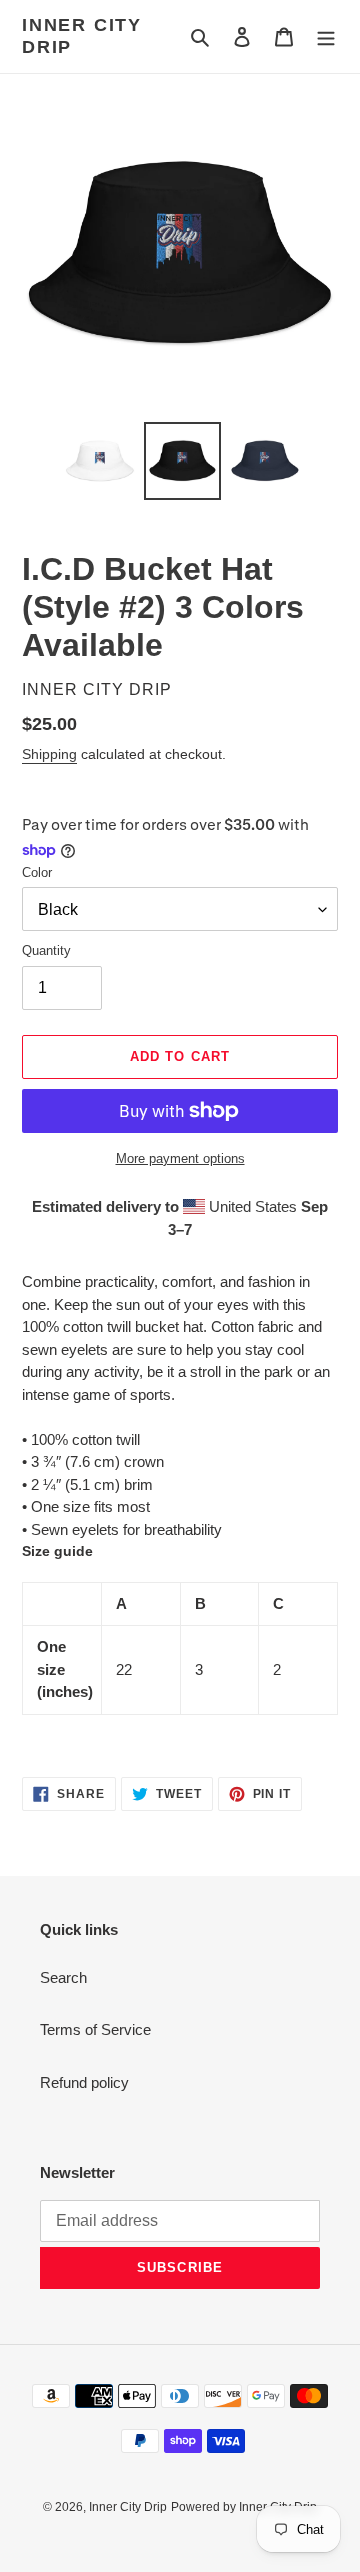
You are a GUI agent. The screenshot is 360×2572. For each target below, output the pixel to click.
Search (63, 1977)
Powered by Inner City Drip (244, 2507)
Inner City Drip (82, 36)
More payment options (180, 1158)
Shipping (49, 754)
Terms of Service (95, 2029)
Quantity (46, 950)
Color (37, 872)
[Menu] (326, 36)
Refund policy (84, 2082)
